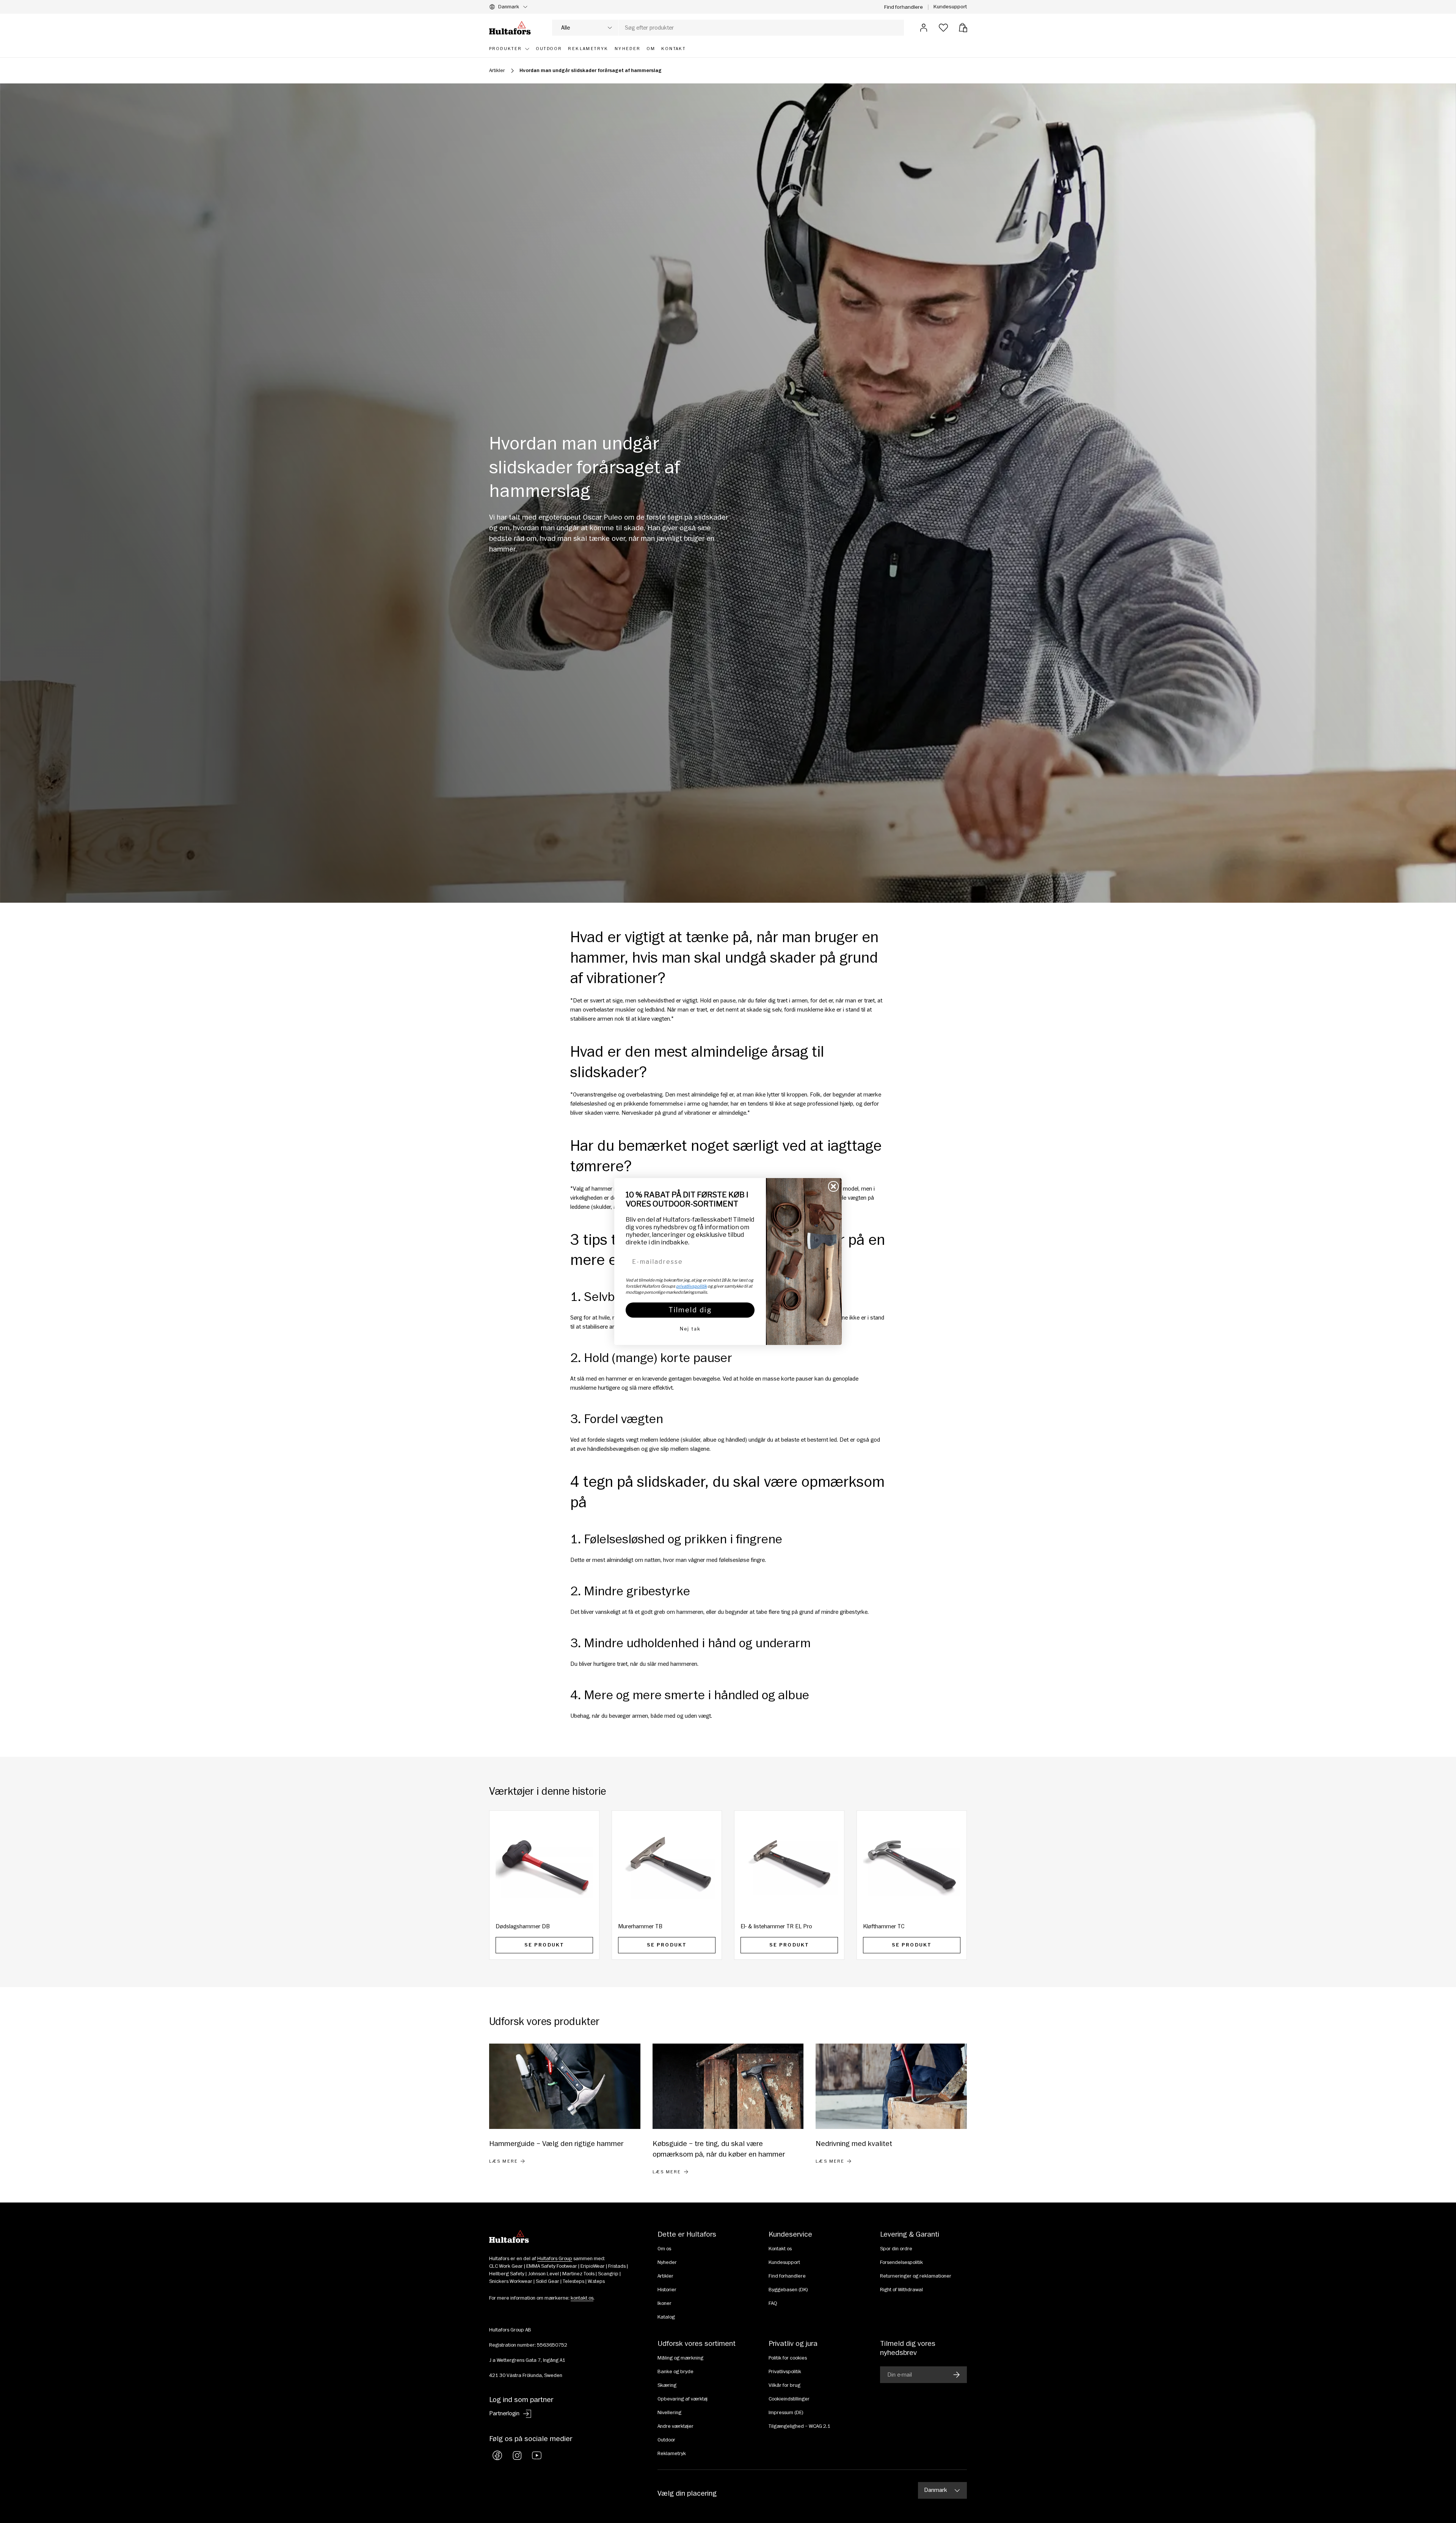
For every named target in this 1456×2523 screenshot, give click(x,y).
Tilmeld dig (690, 1310)
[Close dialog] (833, 1186)
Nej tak (690, 1329)
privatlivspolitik (691, 1286)
